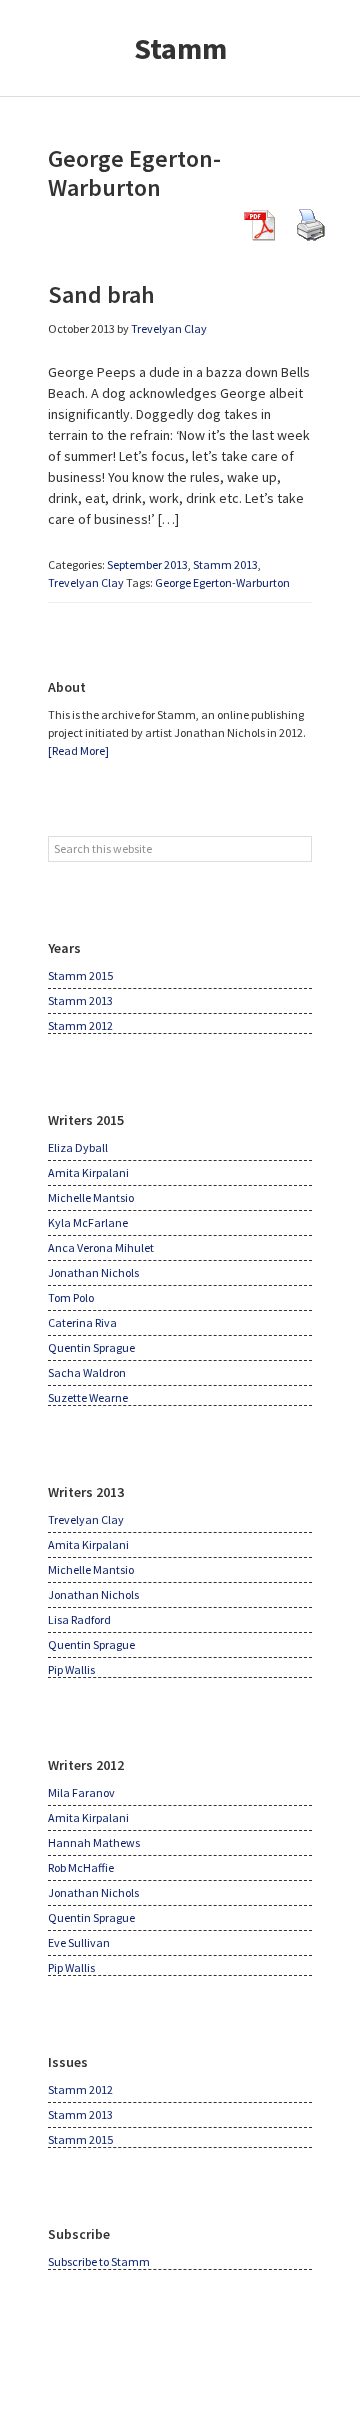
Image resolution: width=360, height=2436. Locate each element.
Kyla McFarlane (88, 1222)
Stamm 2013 (225, 564)
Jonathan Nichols (93, 1272)
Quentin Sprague (91, 1347)
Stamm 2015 (80, 975)
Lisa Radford (79, 1619)
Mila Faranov (81, 1792)
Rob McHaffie (81, 1867)
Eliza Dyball (78, 1147)
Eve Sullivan (79, 1942)
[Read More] (78, 750)
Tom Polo (71, 1297)
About (67, 687)
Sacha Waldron (87, 1372)
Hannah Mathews (94, 1842)
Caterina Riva (82, 1322)
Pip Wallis (71, 1669)
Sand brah (101, 294)
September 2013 (147, 564)
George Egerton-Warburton (222, 582)
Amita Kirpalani (88, 1172)
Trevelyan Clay (86, 582)
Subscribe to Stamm (99, 2261)
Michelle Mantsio (91, 1197)
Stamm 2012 (80, 1025)
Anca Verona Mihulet (101, 1247)
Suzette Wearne (88, 1397)
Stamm (180, 48)
